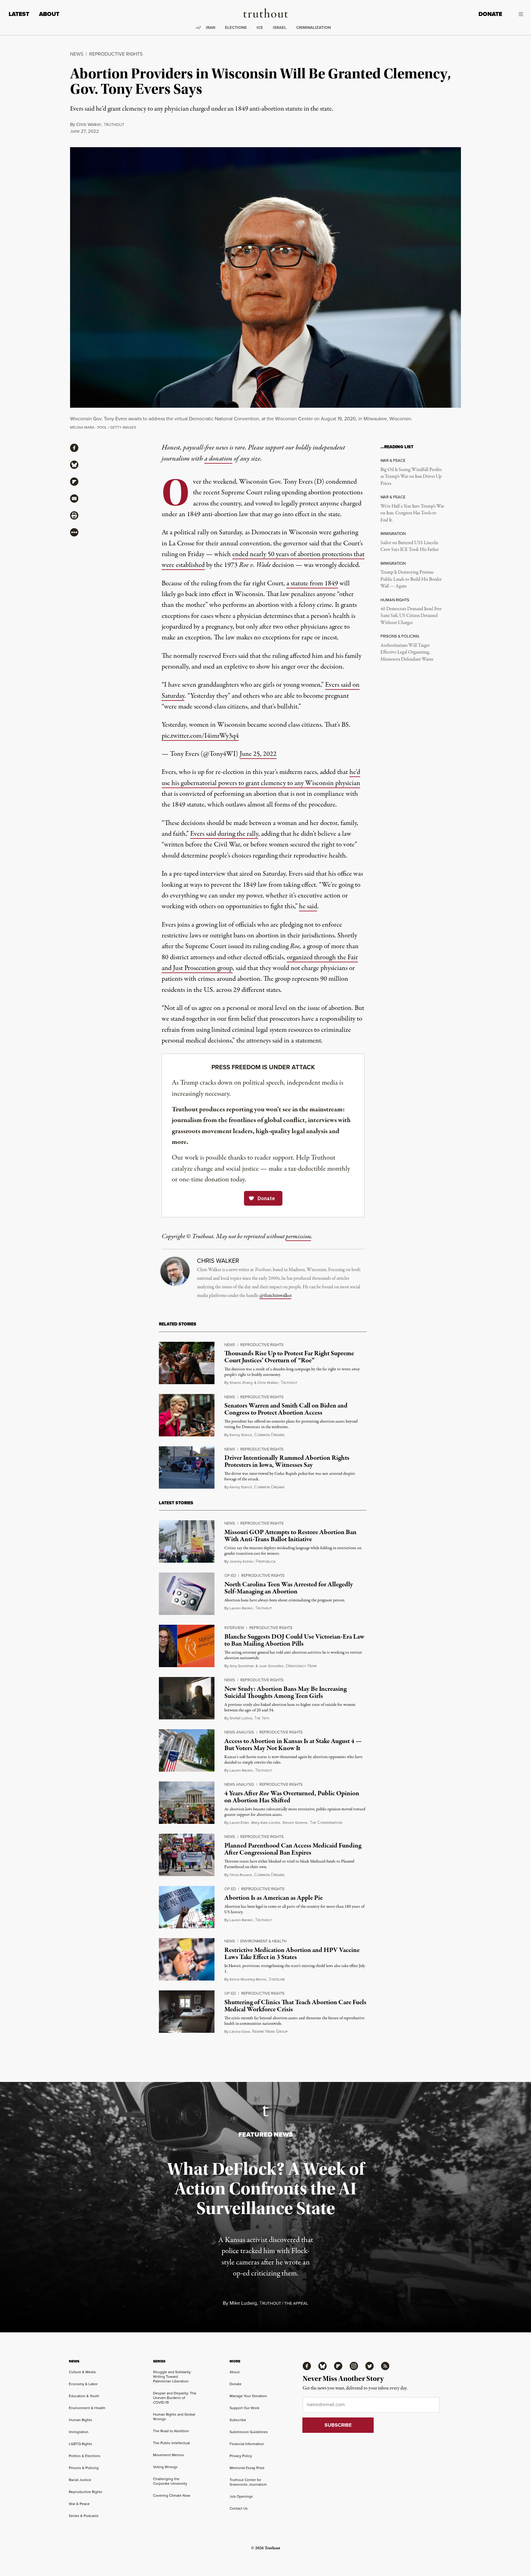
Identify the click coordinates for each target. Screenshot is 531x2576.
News (77, 54)
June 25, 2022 (258, 754)
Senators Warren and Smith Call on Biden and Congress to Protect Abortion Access (286, 1409)
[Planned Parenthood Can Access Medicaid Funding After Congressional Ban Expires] (187, 1855)
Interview (234, 1628)
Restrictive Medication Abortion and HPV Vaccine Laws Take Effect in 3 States (292, 1954)
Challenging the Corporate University (170, 2481)
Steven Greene (295, 1822)
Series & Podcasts (84, 2516)
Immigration (79, 2432)
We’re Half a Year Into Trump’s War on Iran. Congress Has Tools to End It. (412, 513)
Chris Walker (89, 124)
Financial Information (247, 2444)
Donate (490, 14)
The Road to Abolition (171, 2431)
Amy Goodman (242, 1666)
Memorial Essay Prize (247, 2468)
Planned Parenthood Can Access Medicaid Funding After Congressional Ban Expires (293, 1849)
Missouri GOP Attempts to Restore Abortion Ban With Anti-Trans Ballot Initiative (290, 1536)
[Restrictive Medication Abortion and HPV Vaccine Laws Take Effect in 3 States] (187, 1959)
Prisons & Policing (84, 2468)
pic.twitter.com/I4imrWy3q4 (200, 736)
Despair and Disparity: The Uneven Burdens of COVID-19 (175, 2398)
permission (298, 1237)
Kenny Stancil (241, 1435)
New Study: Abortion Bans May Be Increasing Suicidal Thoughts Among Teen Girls (285, 1692)
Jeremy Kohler (242, 1561)
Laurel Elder (239, 1822)
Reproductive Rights (116, 54)
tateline (277, 1979)
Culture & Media (82, 2372)
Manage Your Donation (248, 2396)
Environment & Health (263, 1941)
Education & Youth (84, 2396)
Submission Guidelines (249, 2432)
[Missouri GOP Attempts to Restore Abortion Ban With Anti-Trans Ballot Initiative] (187, 1541)
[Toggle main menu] (517, 14)
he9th (262, 1718)
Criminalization (313, 27)
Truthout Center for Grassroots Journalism (248, 2482)
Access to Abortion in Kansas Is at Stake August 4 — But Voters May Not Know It (293, 1745)
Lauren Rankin (241, 1608)
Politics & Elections (85, 2456)
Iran (210, 27)
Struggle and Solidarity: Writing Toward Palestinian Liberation (172, 2376)
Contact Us (239, 2508)
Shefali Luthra (241, 1718)
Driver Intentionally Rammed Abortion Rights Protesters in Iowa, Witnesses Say (287, 1461)
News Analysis (239, 1732)
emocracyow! (301, 1666)
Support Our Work (244, 2408)
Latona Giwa (240, 2031)
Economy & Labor (83, 2384)
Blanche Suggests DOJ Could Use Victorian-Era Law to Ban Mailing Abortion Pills (294, 1640)
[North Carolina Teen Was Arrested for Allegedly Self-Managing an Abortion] (187, 1594)
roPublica (266, 1561)
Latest (19, 14)
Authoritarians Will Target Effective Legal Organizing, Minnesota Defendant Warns (407, 652)
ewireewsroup (270, 2032)
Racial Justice (80, 2480)
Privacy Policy (241, 2456)
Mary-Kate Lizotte (266, 1822)
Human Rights (81, 2420)
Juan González (271, 1666)
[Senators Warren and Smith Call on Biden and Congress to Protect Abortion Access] (187, 1415)
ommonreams (269, 1435)
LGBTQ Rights (81, 2444)
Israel (280, 27)
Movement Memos (169, 2455)
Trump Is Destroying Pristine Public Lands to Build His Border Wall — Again (411, 579)
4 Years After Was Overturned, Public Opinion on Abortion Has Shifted (292, 1797)
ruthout (114, 125)
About (49, 14)
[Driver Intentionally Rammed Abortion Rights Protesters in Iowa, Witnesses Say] (187, 1467)
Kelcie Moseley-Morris (248, 1979)
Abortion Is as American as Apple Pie (273, 1898)
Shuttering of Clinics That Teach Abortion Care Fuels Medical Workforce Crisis (295, 2006)
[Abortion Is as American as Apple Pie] (187, 1907)
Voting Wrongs (165, 2467)
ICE (260, 27)
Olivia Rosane (241, 1875)
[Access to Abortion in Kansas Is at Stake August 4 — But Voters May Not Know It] (187, 1750)
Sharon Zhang (241, 1382)
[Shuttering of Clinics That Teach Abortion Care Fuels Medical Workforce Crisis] (187, 2012)
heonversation (326, 1823)
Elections (236, 27)
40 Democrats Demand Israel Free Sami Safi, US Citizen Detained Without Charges (411, 616)
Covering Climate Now (172, 2495)
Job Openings (241, 2496)
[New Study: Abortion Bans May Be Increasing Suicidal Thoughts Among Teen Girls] (187, 1698)
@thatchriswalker (275, 1296)
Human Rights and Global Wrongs (174, 2417)
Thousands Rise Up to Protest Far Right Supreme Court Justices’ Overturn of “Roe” (289, 1357)
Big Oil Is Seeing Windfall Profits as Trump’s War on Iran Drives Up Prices (411, 477)
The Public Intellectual (171, 2443)
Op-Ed (230, 1575)
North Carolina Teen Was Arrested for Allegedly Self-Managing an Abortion (289, 1588)
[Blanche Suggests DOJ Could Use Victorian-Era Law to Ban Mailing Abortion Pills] (187, 1646)
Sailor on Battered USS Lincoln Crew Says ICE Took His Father (410, 546)
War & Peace (79, 2504)
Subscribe (238, 2420)
